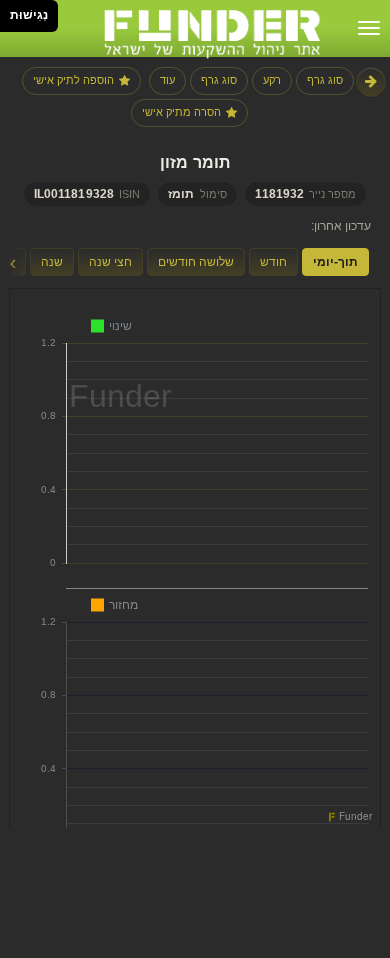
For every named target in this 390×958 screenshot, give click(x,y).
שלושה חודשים (196, 262)
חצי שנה (110, 262)
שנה (52, 262)
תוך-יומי (335, 262)
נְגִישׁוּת (29, 15)
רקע (272, 80)
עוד (167, 80)
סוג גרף (325, 80)
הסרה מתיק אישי (181, 112)
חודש (273, 262)
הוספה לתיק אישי (73, 80)
